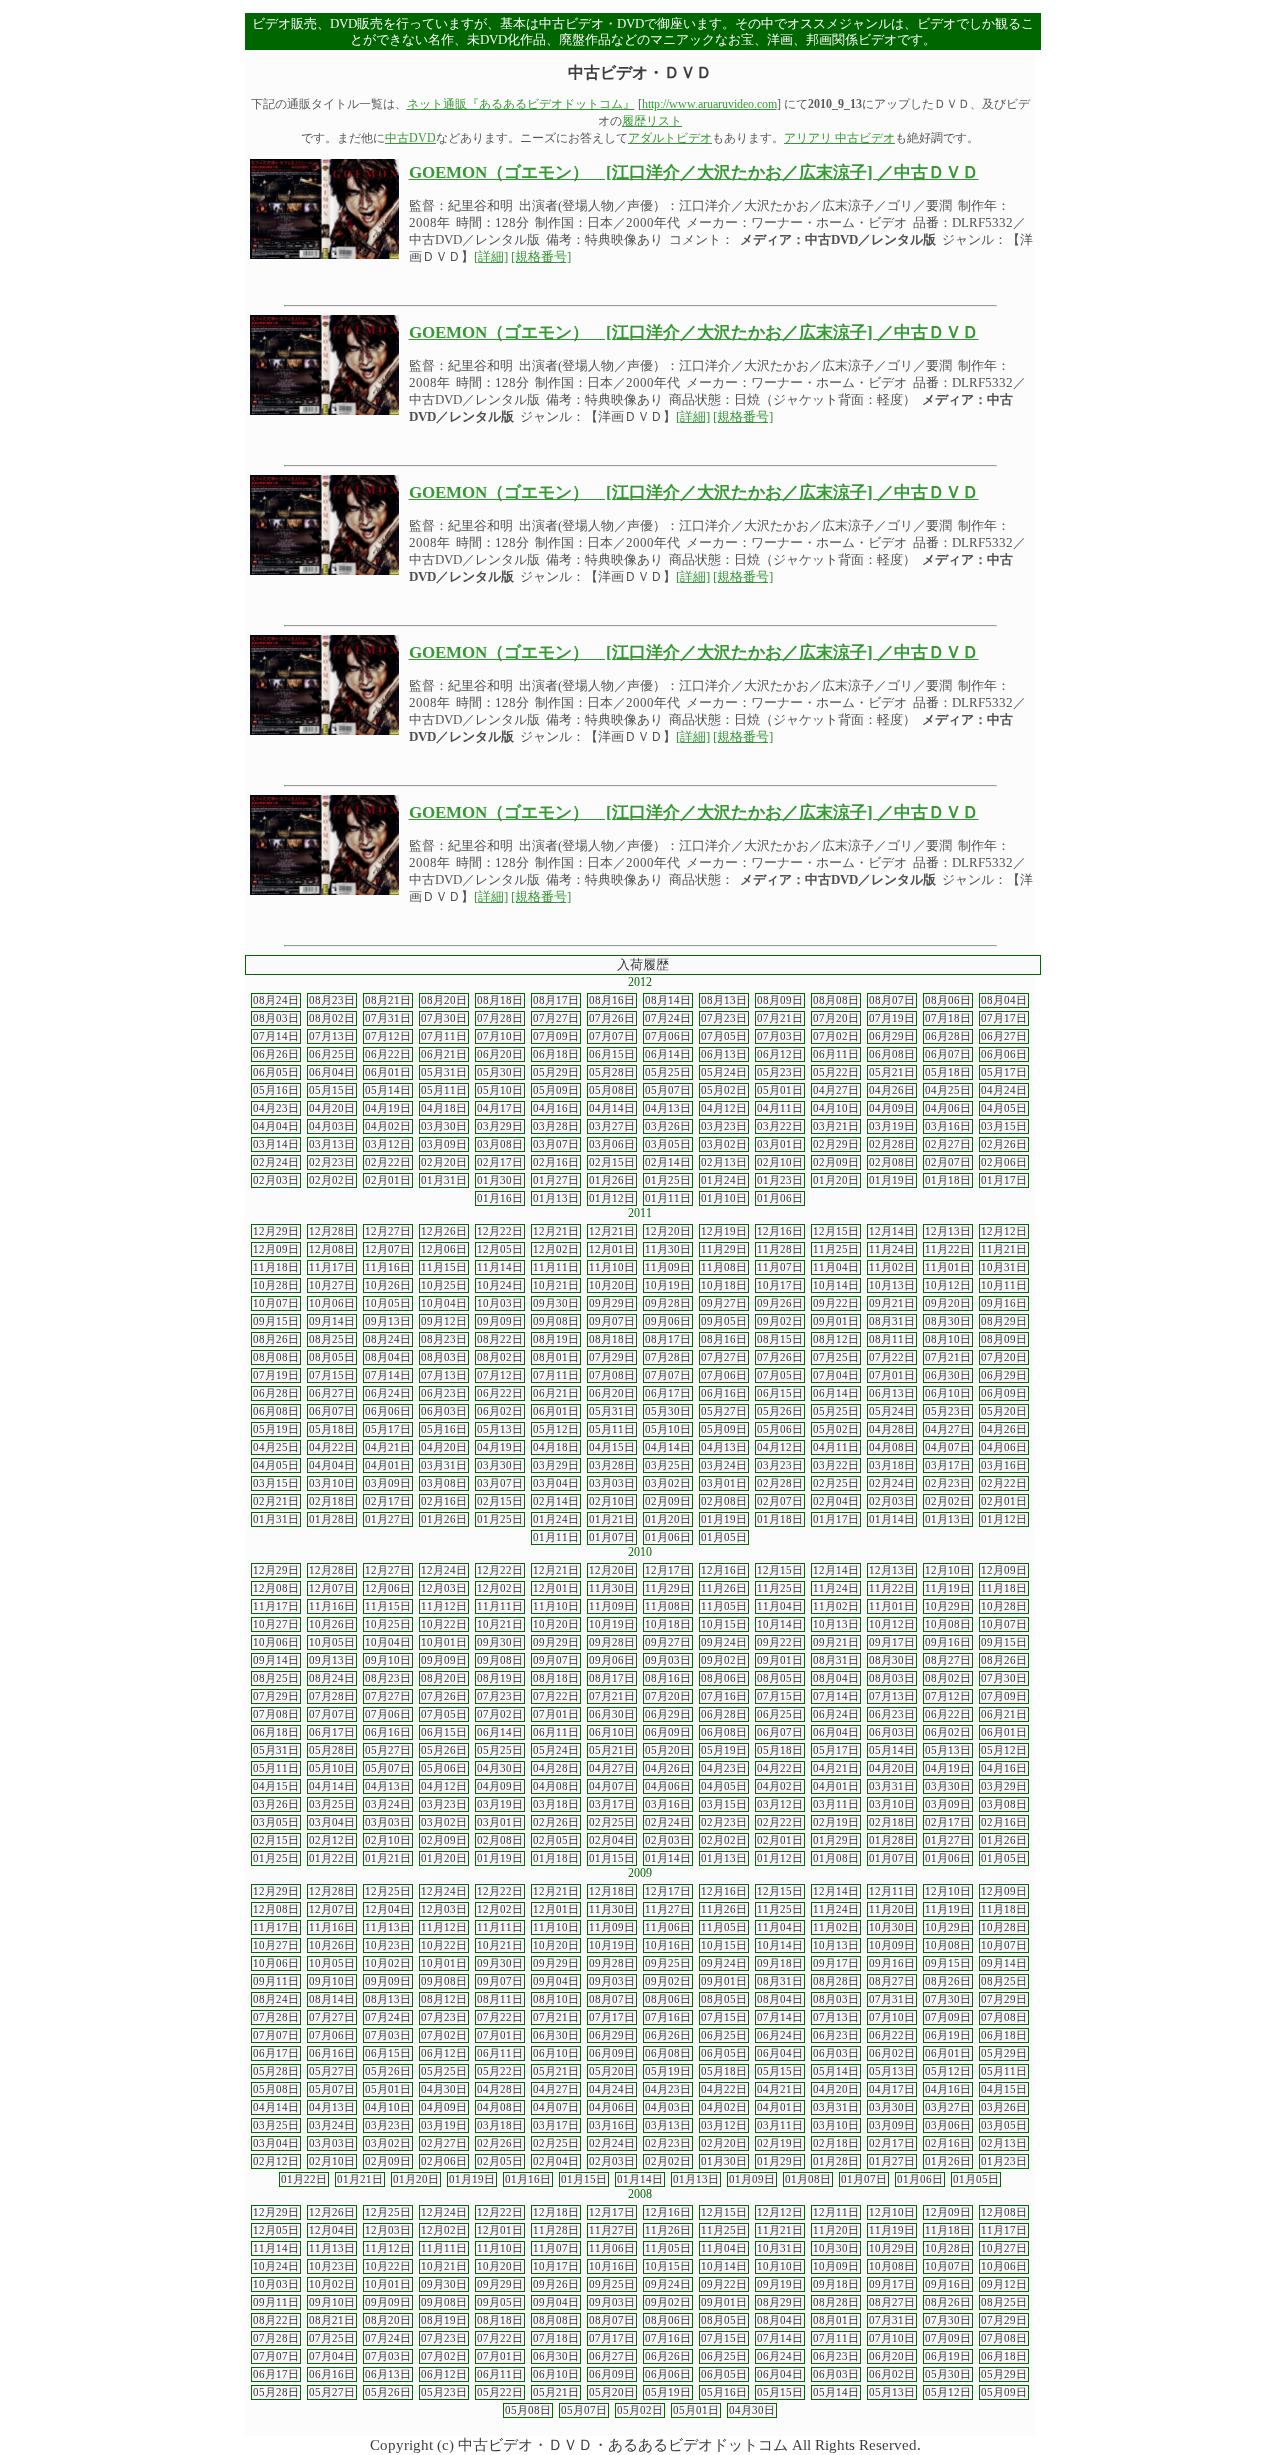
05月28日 (612, 1072)
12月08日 (332, 1249)
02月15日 (612, 1162)
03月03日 (612, 1483)
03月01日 (780, 1144)
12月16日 (780, 1231)
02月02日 (332, 1180)
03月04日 (556, 1483)
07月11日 (444, 1036)
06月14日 (668, 1054)
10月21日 (556, 1285)
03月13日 (332, 1144)
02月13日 (724, 1162)
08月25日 (332, 1339)
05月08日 (612, 1090)
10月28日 (276, 1285)
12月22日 (500, 1231)
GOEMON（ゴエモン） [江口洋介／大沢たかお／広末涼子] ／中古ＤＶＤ (694, 172)
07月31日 (388, 1018)
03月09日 (444, 1144)
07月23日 (724, 1018)
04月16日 (556, 1108)
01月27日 (556, 1180)
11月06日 (668, 1927)
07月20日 (836, 1018)
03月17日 (948, 1465)
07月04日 (836, 1375)
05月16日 (276, 1090)
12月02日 (556, 1249)
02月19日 (836, 1822)
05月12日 (556, 1429)
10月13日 (892, 1285)
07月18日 (948, 1018)
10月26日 (388, 1285)
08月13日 (724, 1000)
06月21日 (444, 1054)
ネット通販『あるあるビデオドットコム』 (521, 104)
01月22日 (332, 1858)
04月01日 (388, 1465)
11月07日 (780, 1267)
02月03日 (276, 1180)
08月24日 (276, 1000)
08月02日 (332, 1018)
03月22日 (780, 1126)
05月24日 (724, 1072)
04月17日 (500, 1108)
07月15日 (332, 1375)
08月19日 (556, 1339)
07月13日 (332, 1036)
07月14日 (276, 1036)
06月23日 (444, 1393)
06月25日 (332, 1054)
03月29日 (500, 1126)
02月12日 (332, 1840)
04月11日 (780, 1108)
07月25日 (836, 1357)
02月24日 (276, 1162)
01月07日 (612, 1537)
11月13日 (388, 1927)
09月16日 (1004, 1303)
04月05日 (1004, 1108)
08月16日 (612, 1000)
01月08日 (836, 1858)
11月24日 (892, 1249)
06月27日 (1004, 1036)
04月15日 (612, 1447)
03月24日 (724, 1465)
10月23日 (388, 1945)
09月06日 (668, 1321)
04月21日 (388, 1447)
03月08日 (500, 1144)
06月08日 (892, 1054)
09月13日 (388, 1321)
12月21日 (556, 1231)
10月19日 (668, 1285)
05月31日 (444, 1072)
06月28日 (948, 1036)
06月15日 (612, 1054)
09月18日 (780, 1963)
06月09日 (1004, 1393)
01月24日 (724, 1180)
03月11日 (836, 1804)
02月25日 (836, 1483)
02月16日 (556, 1162)
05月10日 (500, 1090)
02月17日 (500, 1162)
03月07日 (556, 1144)
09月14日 (332, 1321)
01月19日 (892, 1180)
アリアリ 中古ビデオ (839, 138)
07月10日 (500, 1036)
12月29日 (276, 1231)
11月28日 (780, 1249)
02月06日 (1004, 1162)
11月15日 (444, 1267)
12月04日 (388, 1909)
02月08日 (892, 1162)
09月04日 (556, 1981)
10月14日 (836, 1285)
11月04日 (836, 1267)
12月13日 (948, 1231)
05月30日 (500, 1072)
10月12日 (948, 1285)
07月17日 (1004, 1018)
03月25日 (668, 1465)
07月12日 (388, 1036)
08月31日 (892, 1321)
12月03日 (444, 1588)
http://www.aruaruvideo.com (709, 104)
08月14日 (668, 1000)
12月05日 (500, 1249)
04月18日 (444, 1108)
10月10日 (780, 2266)
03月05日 (668, 1144)
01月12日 (612, 1198)
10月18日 (724, 1285)
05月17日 (1004, 1072)
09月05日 (724, 1321)
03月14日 (276, 1144)
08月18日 (500, 1000)
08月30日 (948, 1321)
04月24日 (1004, 1090)
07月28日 (500, 1018)
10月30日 (892, 1927)
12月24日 (444, 1570)
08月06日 (948, 1000)
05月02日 (724, 1090)
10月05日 (388, 1303)
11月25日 (836, 1249)
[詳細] (491, 257)
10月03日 (500, 1303)
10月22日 (444, 1624)
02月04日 (836, 1501)
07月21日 (780, 1018)
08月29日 (1004, 1321)
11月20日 (892, 1909)
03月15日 (1004, 1126)
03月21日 (836, 1126)
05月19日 (276, 1429)
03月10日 (332, 1483)
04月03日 (332, 1126)
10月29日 (948, 1606)
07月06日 (668, 1036)
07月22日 (892, 1357)
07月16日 (724, 1696)
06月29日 (892, 1036)
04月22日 (332, 1447)
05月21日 (892, 1072)
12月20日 (668, 1231)
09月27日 (724, 1303)
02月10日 (780, 1162)
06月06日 (1004, 1054)
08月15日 (780, 1339)
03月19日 (892, 1126)
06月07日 (948, 1054)
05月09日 (556, 1090)
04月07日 (948, 1447)
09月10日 (388, 1660)
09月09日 (500, 1321)
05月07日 (668, 1090)
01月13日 (556, 1198)
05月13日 (500, 1429)
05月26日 (780, 1411)
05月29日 (556, 1072)
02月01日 (388, 1180)
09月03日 (668, 1660)
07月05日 (724, 1036)
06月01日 (388, 1072)
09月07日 (612, 1321)
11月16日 (388, 1267)
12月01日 (612, 1249)
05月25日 (668, 1072)
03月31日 (444, 1465)
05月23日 (780, 1072)
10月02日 (388, 1963)
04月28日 (892, 1429)
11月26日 (724, 1588)
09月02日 (780, 1321)
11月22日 (948, 1249)
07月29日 (612, 1357)
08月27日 (948, 1660)
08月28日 (836, 1981)
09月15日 (276, 1321)
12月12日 (1004, 1231)
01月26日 (612, 1180)
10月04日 (444, 1303)
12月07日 (388, 1249)
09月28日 (668, 1303)
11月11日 (556, 1267)
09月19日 (780, 2284)
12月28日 (332, 1231)
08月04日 (1004, 1000)
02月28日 (892, 1144)
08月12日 (836, 1339)
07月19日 (892, 1018)
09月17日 (892, 1642)
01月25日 (668, 1180)
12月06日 (444, 1249)
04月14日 (612, 1108)
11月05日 (724, 1606)
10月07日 (276, 1303)
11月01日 (948, 1267)
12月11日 (892, 1891)
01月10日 (724, 1198)
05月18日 (948, 1072)
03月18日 (892, 1465)
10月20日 (612, 1285)
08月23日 (332, 1000)
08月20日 (444, 1000)
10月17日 (780, 1285)
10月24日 (500, 1285)
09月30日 (556, 1303)
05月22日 (836, 1072)
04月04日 (276, 1126)
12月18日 (612, 1891)
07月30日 (444, 1018)
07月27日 (556, 1018)
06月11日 (836, 1054)
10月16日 (668, 1945)
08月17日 (556, 1000)
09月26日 (780, 1303)
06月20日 (500, 1054)
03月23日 (724, 1126)
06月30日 (948, 1375)
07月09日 (556, 1036)
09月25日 (668, 1963)
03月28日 (556, 1126)
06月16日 (724, 1393)
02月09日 (836, 1162)
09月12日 (444, 1321)
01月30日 (500, 1180)
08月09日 (780, 1000)
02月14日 (668, 1162)
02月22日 (388, 1162)
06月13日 (724, 1054)
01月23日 (780, 1180)
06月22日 (388, 1054)
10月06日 (332, 1303)
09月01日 (836, 1321)
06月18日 (556, 1054)
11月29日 (724, 1249)
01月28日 (332, 1519)
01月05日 (724, 1537)
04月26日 (892, 1090)
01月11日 (668, 1198)
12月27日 (388, 1231)
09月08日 (556, 1321)
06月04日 (332, 1072)
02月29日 (836, 1144)
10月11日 (1004, 1285)
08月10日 (948, 1339)
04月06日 (948, 1108)
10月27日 (332, 1285)
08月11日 (892, 1339)
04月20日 (332, 1108)
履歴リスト (652, 121)
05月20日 (1004, 1411)
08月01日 (556, 1357)
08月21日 (388, 1000)
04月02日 (388, 1126)
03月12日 (388, 1144)
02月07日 (948, 1162)
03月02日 (724, 1144)
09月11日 (276, 1981)
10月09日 (892, 1945)
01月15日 (612, 1858)
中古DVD (410, 138)
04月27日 (836, 1090)
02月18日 (332, 1501)
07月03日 (780, 1036)
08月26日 (276, 1339)
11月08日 (724, 1267)
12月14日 (892, 1231)
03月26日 (668, 1126)
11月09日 (668, 1267)
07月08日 (612, 1375)
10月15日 (724, 1624)
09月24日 (724, 1642)
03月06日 (612, 1144)
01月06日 (780, 1198)
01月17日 (1004, 1180)
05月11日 (444, 1090)
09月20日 (948, 1303)
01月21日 (612, 1519)
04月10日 (836, 1108)
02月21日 (276, 1501)
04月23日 (276, 1108)
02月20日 (444, 1162)
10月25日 (444, 1285)
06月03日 (444, 1411)
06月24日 (388, 1393)
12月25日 (388, 1891)
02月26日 (1004, 1144)
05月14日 (388, 1090)
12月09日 (276, 1249)
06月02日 (500, 1411)
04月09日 (892, 1108)
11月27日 (668, 1909)
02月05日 (556, 1840)
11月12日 (444, 1606)
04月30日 (500, 1768)
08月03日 (276, 1018)
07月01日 (892, 1375)
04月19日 (388, 1108)
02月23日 (332, 1162)
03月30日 (444, 1126)
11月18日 (276, 1267)
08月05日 (332, 1357)
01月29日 (836, 1840)
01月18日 (948, 1180)
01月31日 (444, 1180)
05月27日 (724, 1411)
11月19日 (948, 1588)
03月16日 (948, 1126)
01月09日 (752, 2179)
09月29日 (612, 1303)
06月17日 (668, 1393)
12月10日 (948, 1570)
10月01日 (444, 1642)
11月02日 (892, 1267)
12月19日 (724, 1231)
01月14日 (892, 1519)
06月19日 (948, 2035)
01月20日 (836, 1180)
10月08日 (948, 1624)
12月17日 (668, 1570)
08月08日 (836, 1000)
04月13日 (668, 1108)
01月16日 (500, 1198)
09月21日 (892, 1303)
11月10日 (612, 1267)
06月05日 (276, 1072)
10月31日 (1004, 1267)
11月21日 (1004, 1249)
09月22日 (836, 1303)
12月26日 (444, 1231)
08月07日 (892, 1000)
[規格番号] (541, 257)
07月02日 (836, 1036)
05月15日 (332, 1090)
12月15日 (836, 1231)
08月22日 (500, 1339)
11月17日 (332, 1267)
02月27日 (948, 1144)
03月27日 (612, 1126)
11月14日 (500, 1267)
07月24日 (668, 1018)
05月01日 (780, 1090)
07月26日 (612, 1018)
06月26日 (276, 1054)
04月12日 (724, 1108)
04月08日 (892, 1447)
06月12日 (780, 1054)
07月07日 (612, 1036)
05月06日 (780, 1429)
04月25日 (948, 1090)
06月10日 (948, 1393)
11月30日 (668, 1249)
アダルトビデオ (670, 138)
